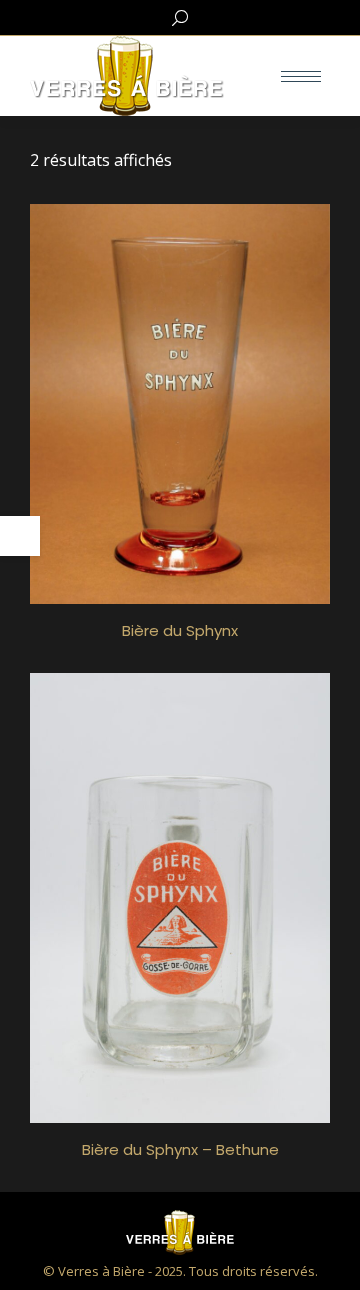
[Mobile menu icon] (301, 76)
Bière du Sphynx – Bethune (180, 1149)
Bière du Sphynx (180, 630)
